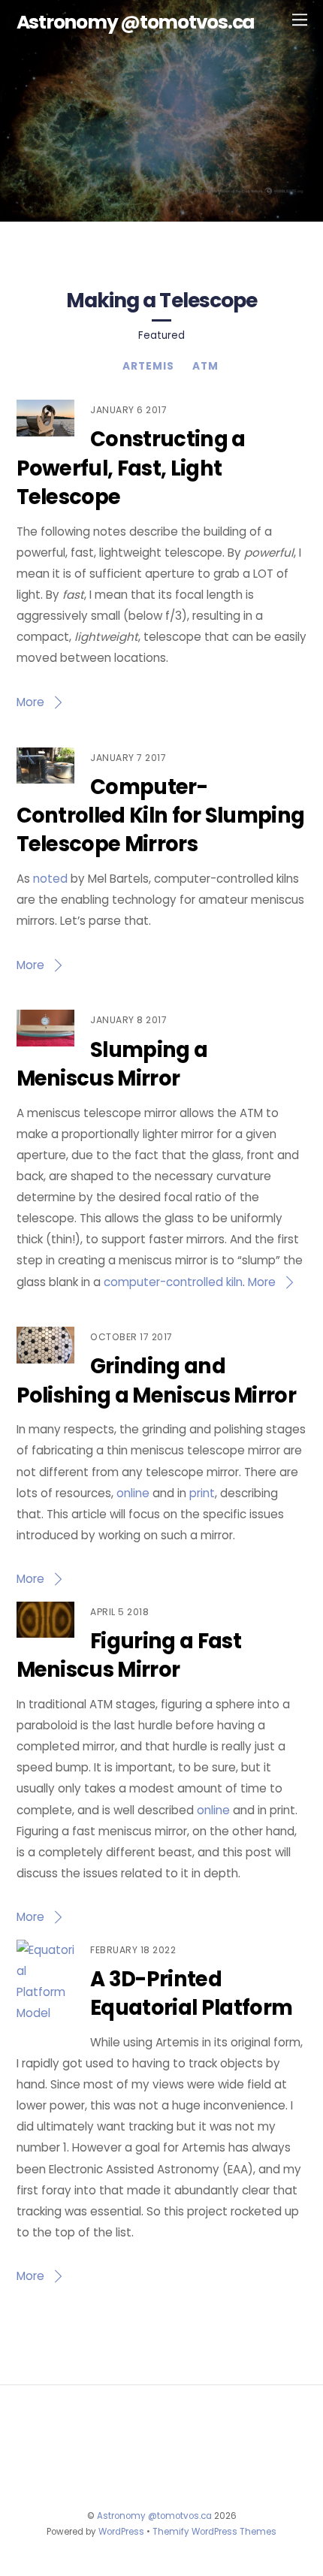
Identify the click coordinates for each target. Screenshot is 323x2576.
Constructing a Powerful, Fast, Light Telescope (131, 468)
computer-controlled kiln (173, 1282)
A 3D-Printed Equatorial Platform (191, 1993)
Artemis (148, 366)
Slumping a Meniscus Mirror (112, 1064)
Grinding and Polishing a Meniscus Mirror (157, 1380)
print (202, 1493)
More (30, 702)
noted (50, 879)
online (133, 1493)
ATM (205, 366)
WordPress (121, 2532)
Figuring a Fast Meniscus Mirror (129, 1655)
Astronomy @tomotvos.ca (154, 2516)
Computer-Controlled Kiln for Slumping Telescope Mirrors (161, 816)
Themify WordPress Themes (214, 2532)
